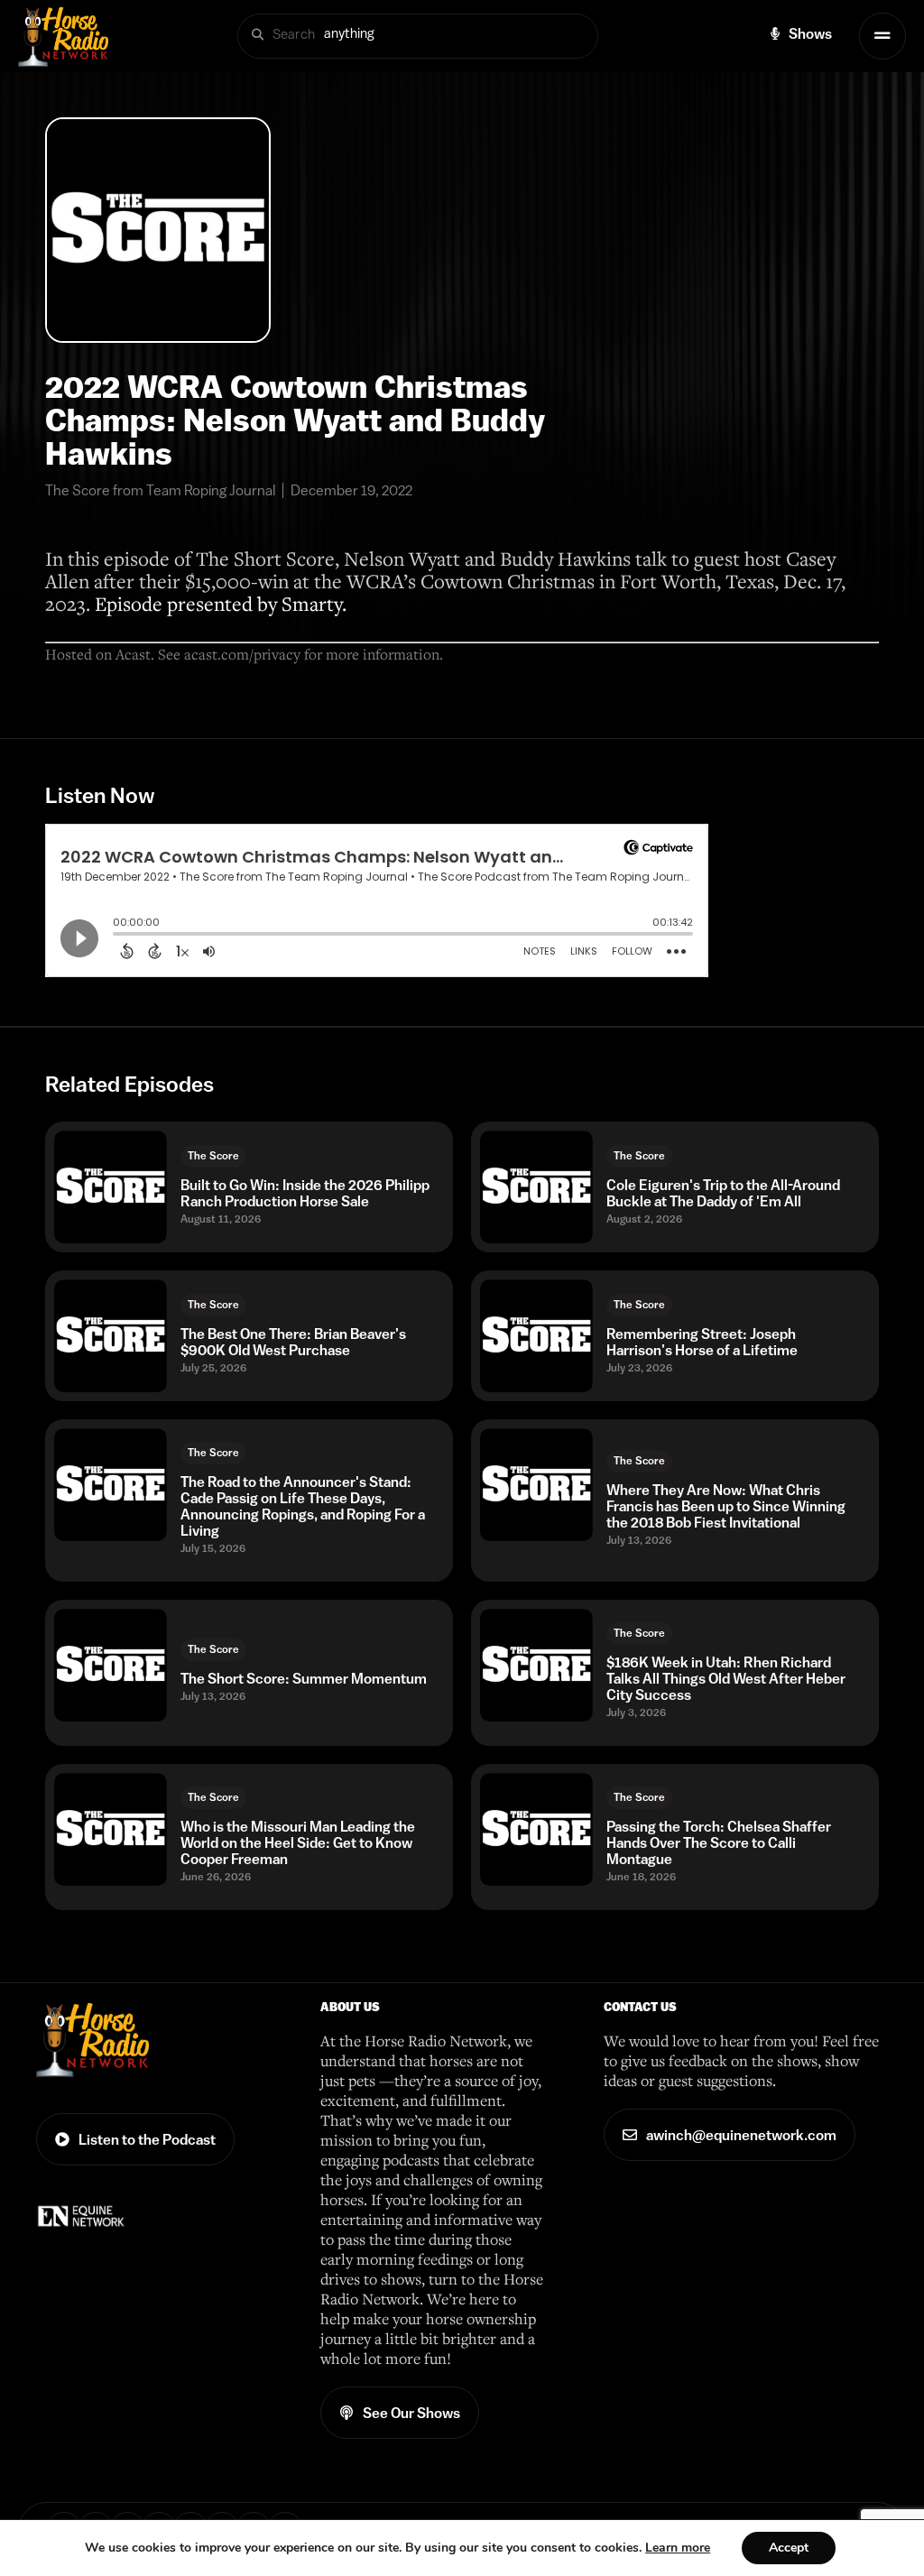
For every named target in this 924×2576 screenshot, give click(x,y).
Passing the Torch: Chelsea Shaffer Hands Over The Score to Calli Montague (719, 1842)
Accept (789, 2548)
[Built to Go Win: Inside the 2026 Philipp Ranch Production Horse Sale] (111, 1187)
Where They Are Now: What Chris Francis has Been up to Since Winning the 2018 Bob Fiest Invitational (726, 1506)
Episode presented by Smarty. (221, 603)
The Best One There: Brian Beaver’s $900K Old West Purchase (293, 1342)
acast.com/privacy (242, 654)
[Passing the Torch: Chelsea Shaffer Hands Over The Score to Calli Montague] (536, 1829)
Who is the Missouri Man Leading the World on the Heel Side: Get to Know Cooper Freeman (298, 1842)
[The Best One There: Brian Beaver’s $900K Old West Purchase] (111, 1336)
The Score (213, 1156)
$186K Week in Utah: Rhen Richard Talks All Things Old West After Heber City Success (726, 1678)
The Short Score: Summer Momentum (304, 1678)
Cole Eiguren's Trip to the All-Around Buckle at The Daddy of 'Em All (723, 1193)
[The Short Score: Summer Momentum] (111, 1665)
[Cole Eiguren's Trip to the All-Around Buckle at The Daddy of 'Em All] (536, 1187)
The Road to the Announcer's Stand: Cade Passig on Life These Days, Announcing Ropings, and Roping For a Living (303, 1506)
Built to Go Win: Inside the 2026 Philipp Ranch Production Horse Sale (305, 1193)
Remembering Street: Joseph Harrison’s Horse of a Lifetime (702, 1342)
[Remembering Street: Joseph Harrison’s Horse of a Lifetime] (536, 1336)
